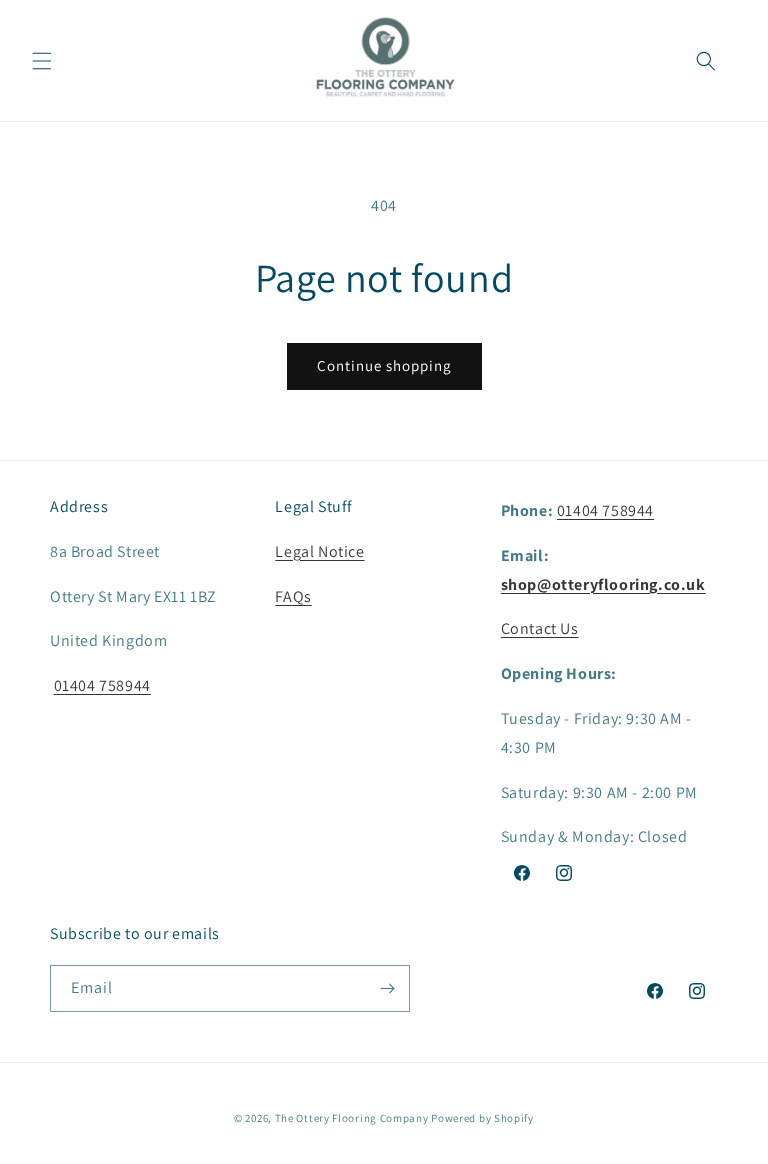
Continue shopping (384, 365)
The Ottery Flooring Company (352, 1118)
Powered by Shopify (482, 1118)
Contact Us (540, 628)
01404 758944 (102, 685)
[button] (42, 61)
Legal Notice (319, 551)
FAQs (293, 596)
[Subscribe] (387, 988)
